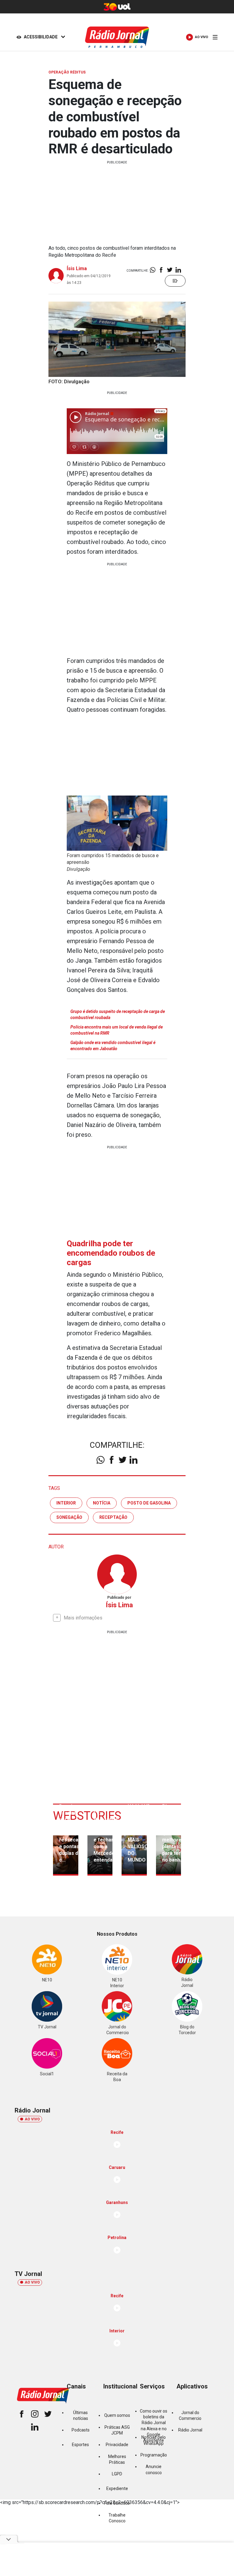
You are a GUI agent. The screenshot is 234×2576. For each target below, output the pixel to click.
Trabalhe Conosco (117, 2518)
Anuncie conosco (154, 2469)
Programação (154, 2455)
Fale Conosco (117, 2503)
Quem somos (117, 2415)
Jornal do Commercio (190, 2415)
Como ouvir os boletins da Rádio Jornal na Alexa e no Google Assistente (154, 2426)
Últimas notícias (81, 2415)
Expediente (117, 2488)
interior (66, 1503)
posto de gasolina (149, 1503)
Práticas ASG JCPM (117, 2430)
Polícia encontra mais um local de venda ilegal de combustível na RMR (117, 1030)
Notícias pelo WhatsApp (154, 2440)
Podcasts (81, 2430)
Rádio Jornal (190, 2430)
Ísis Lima (77, 268)
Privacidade (117, 2445)
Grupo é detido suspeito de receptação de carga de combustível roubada (118, 1014)
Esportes (80, 2445)
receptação (113, 1517)
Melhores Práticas (117, 2459)
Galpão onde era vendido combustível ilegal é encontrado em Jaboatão (113, 1046)
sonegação (69, 1517)
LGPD (117, 2474)
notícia (102, 1503)
